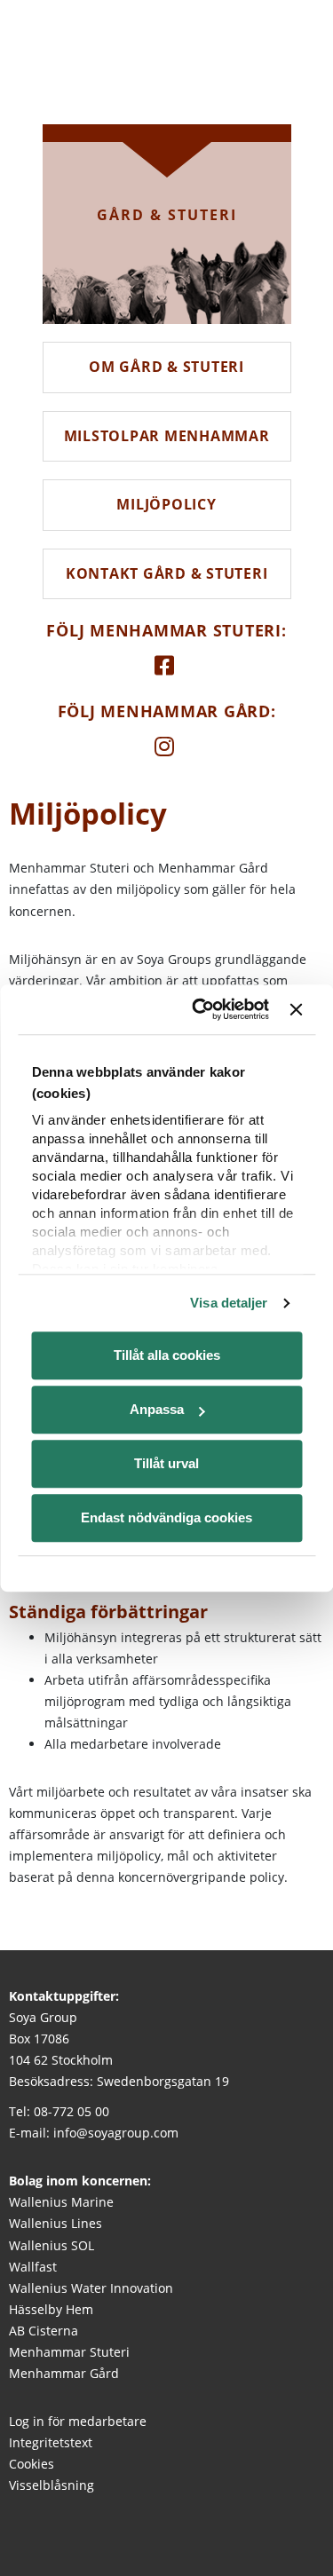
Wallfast (33, 2267)
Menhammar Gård (64, 2373)
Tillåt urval (166, 1463)
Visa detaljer (229, 1303)
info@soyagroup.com (116, 2133)
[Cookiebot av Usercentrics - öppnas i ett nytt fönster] (202, 1009)
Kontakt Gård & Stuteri (167, 573)
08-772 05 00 (71, 2111)
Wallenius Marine (61, 2202)
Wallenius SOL (52, 2245)
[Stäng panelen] (296, 1009)
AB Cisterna (44, 2331)
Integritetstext (51, 2442)
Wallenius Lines (55, 2223)
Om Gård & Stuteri (166, 367)
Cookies (32, 2464)
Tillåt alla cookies (167, 1355)
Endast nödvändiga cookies (166, 1517)
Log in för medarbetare (78, 2421)
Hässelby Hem (51, 2309)
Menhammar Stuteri (69, 2352)
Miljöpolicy (166, 504)
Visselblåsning (52, 2485)
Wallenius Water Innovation (91, 2288)
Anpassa (157, 1409)
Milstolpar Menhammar (167, 436)
